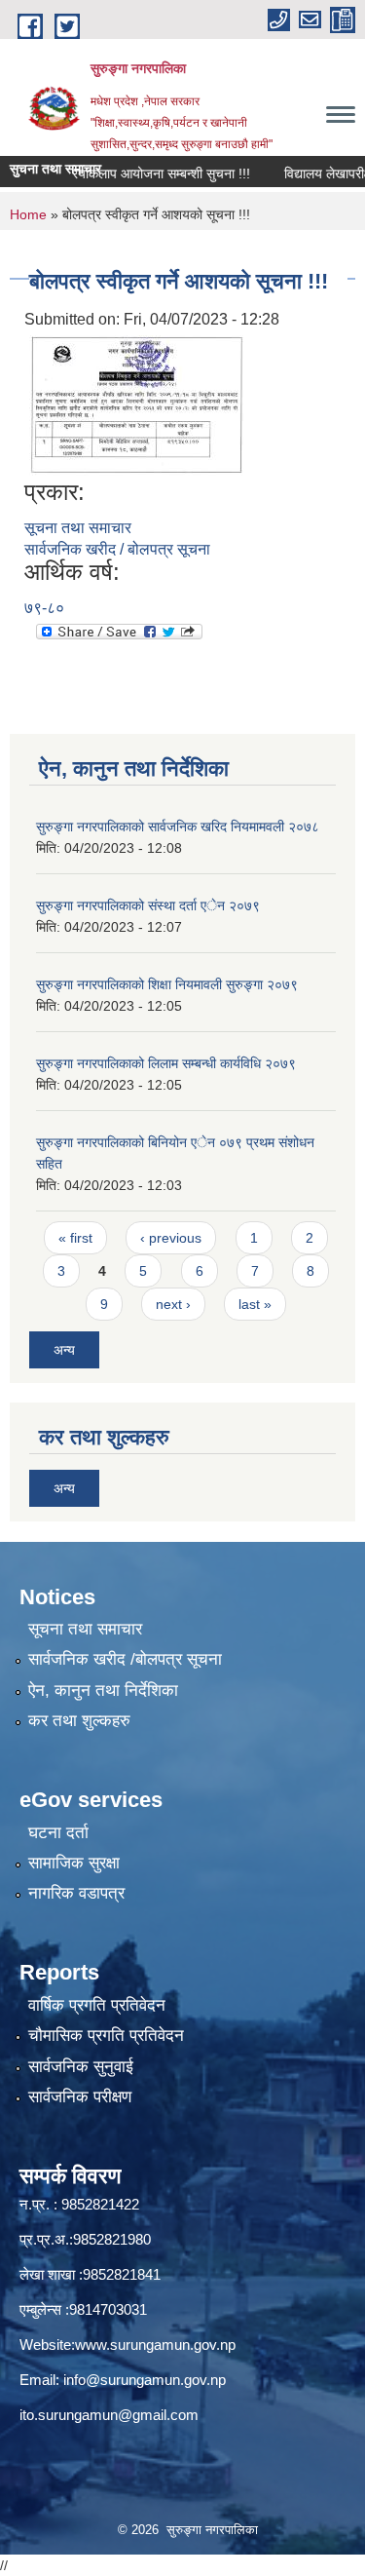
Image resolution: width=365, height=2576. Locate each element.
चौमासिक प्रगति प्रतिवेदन (106, 2036)
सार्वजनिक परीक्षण (80, 2097)
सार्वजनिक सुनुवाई (81, 2067)
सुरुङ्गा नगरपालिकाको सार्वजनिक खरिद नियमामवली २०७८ (178, 827)
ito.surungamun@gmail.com (109, 2415)
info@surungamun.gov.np (145, 2380)
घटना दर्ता (58, 1833)
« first (75, 1238)
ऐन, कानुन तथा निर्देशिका (103, 1691)
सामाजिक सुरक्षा (74, 1863)
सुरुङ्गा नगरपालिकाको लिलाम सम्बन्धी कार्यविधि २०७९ (166, 1063)
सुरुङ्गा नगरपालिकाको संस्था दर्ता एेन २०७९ (148, 905)
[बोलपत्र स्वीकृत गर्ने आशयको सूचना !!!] (136, 404)
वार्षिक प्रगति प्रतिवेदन (97, 2005)
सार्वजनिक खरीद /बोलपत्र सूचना (125, 1659)
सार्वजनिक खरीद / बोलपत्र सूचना (117, 549)
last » (255, 1304)
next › (173, 1304)
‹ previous (171, 1238)
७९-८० (44, 608)
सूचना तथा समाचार (78, 528)
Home (28, 214)
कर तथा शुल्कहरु (79, 1721)
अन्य (64, 1350)
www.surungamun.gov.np (155, 2345)
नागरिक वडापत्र (76, 1893)
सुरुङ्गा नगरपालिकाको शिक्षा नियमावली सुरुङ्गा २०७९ (167, 984)
